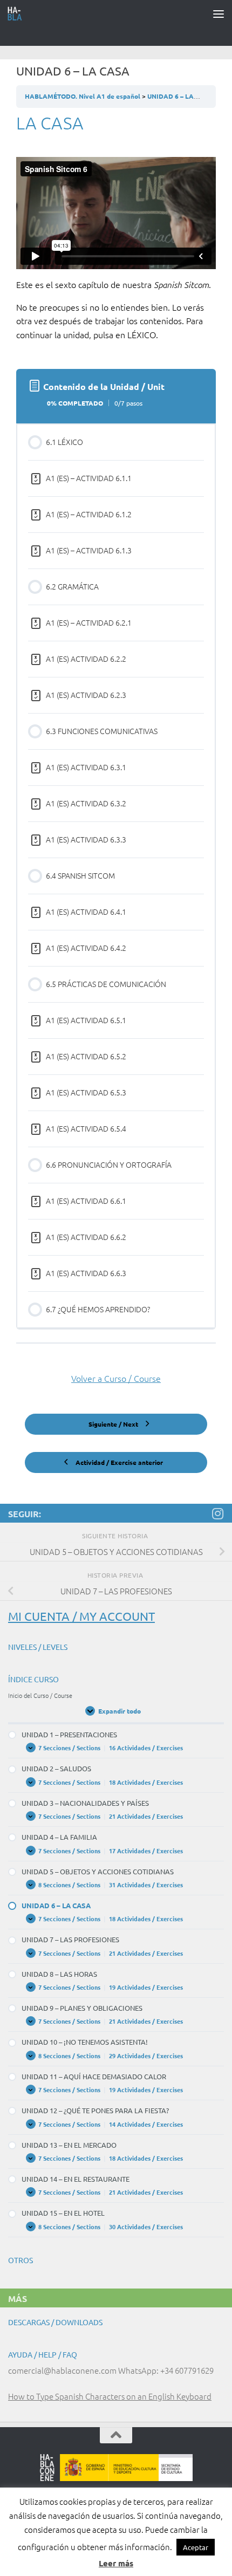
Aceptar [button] (196, 2547)
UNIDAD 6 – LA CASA (180, 96)
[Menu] (219, 13)
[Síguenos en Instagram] (217, 1513)
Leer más (116, 2563)
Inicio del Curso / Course (40, 1695)
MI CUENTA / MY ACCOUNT (81, 1616)
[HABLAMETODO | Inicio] (18, 13)
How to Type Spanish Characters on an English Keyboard (110, 2396)
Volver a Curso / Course (116, 1378)
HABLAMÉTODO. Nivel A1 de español (83, 96)
